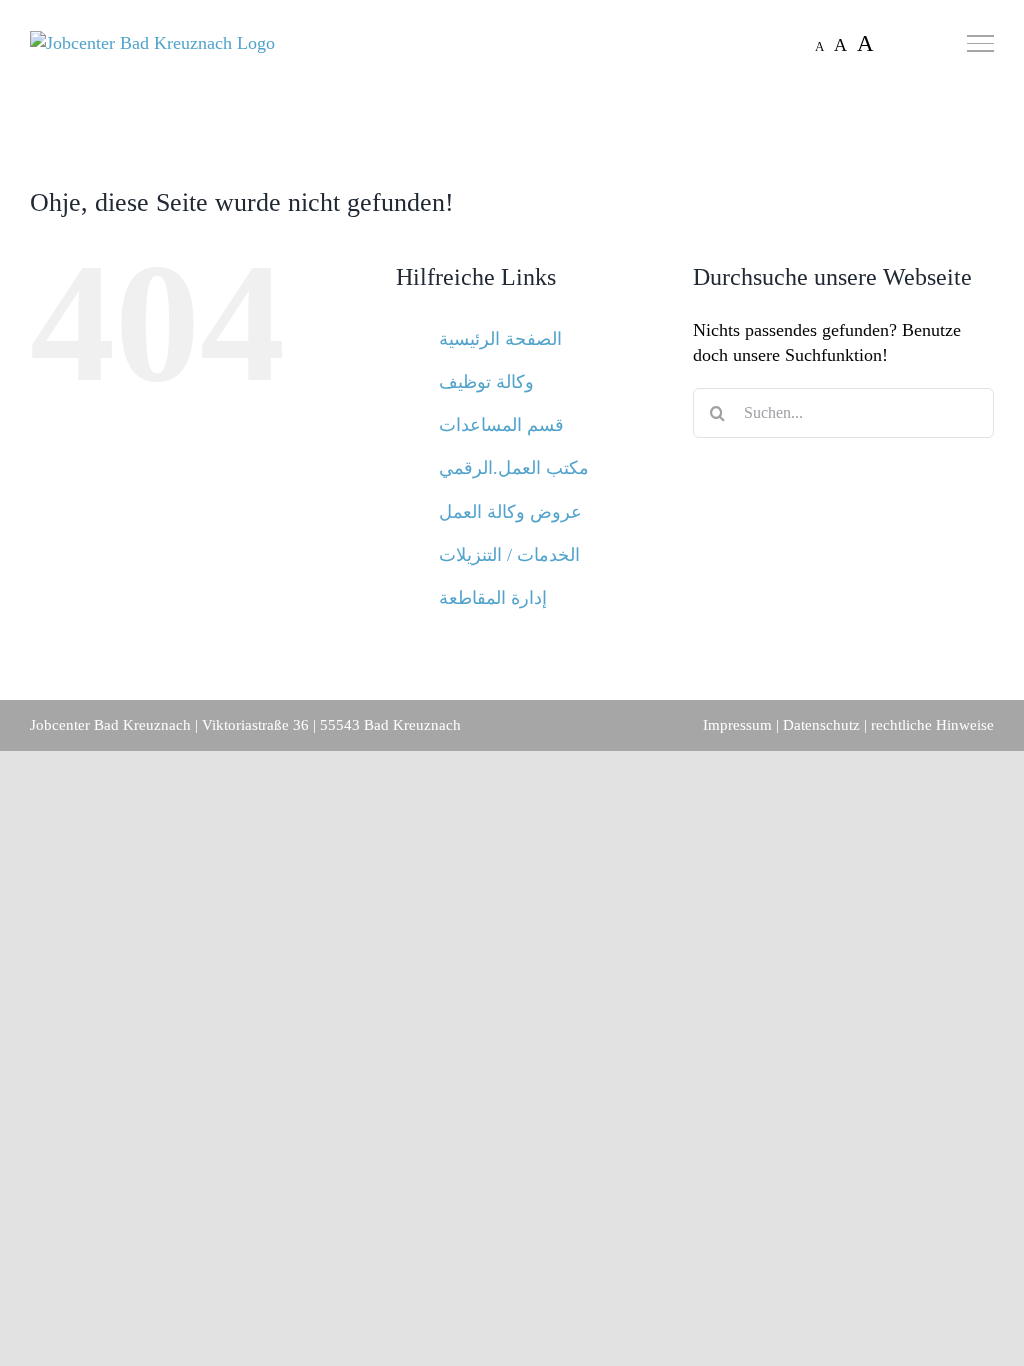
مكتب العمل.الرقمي (514, 468)
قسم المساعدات (501, 425)
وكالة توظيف (486, 382)
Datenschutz (821, 725)
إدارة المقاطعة (493, 598)
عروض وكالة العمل (510, 512)
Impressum (737, 725)
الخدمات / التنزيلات (509, 555)
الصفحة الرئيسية (500, 339)
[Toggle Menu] (980, 43)
